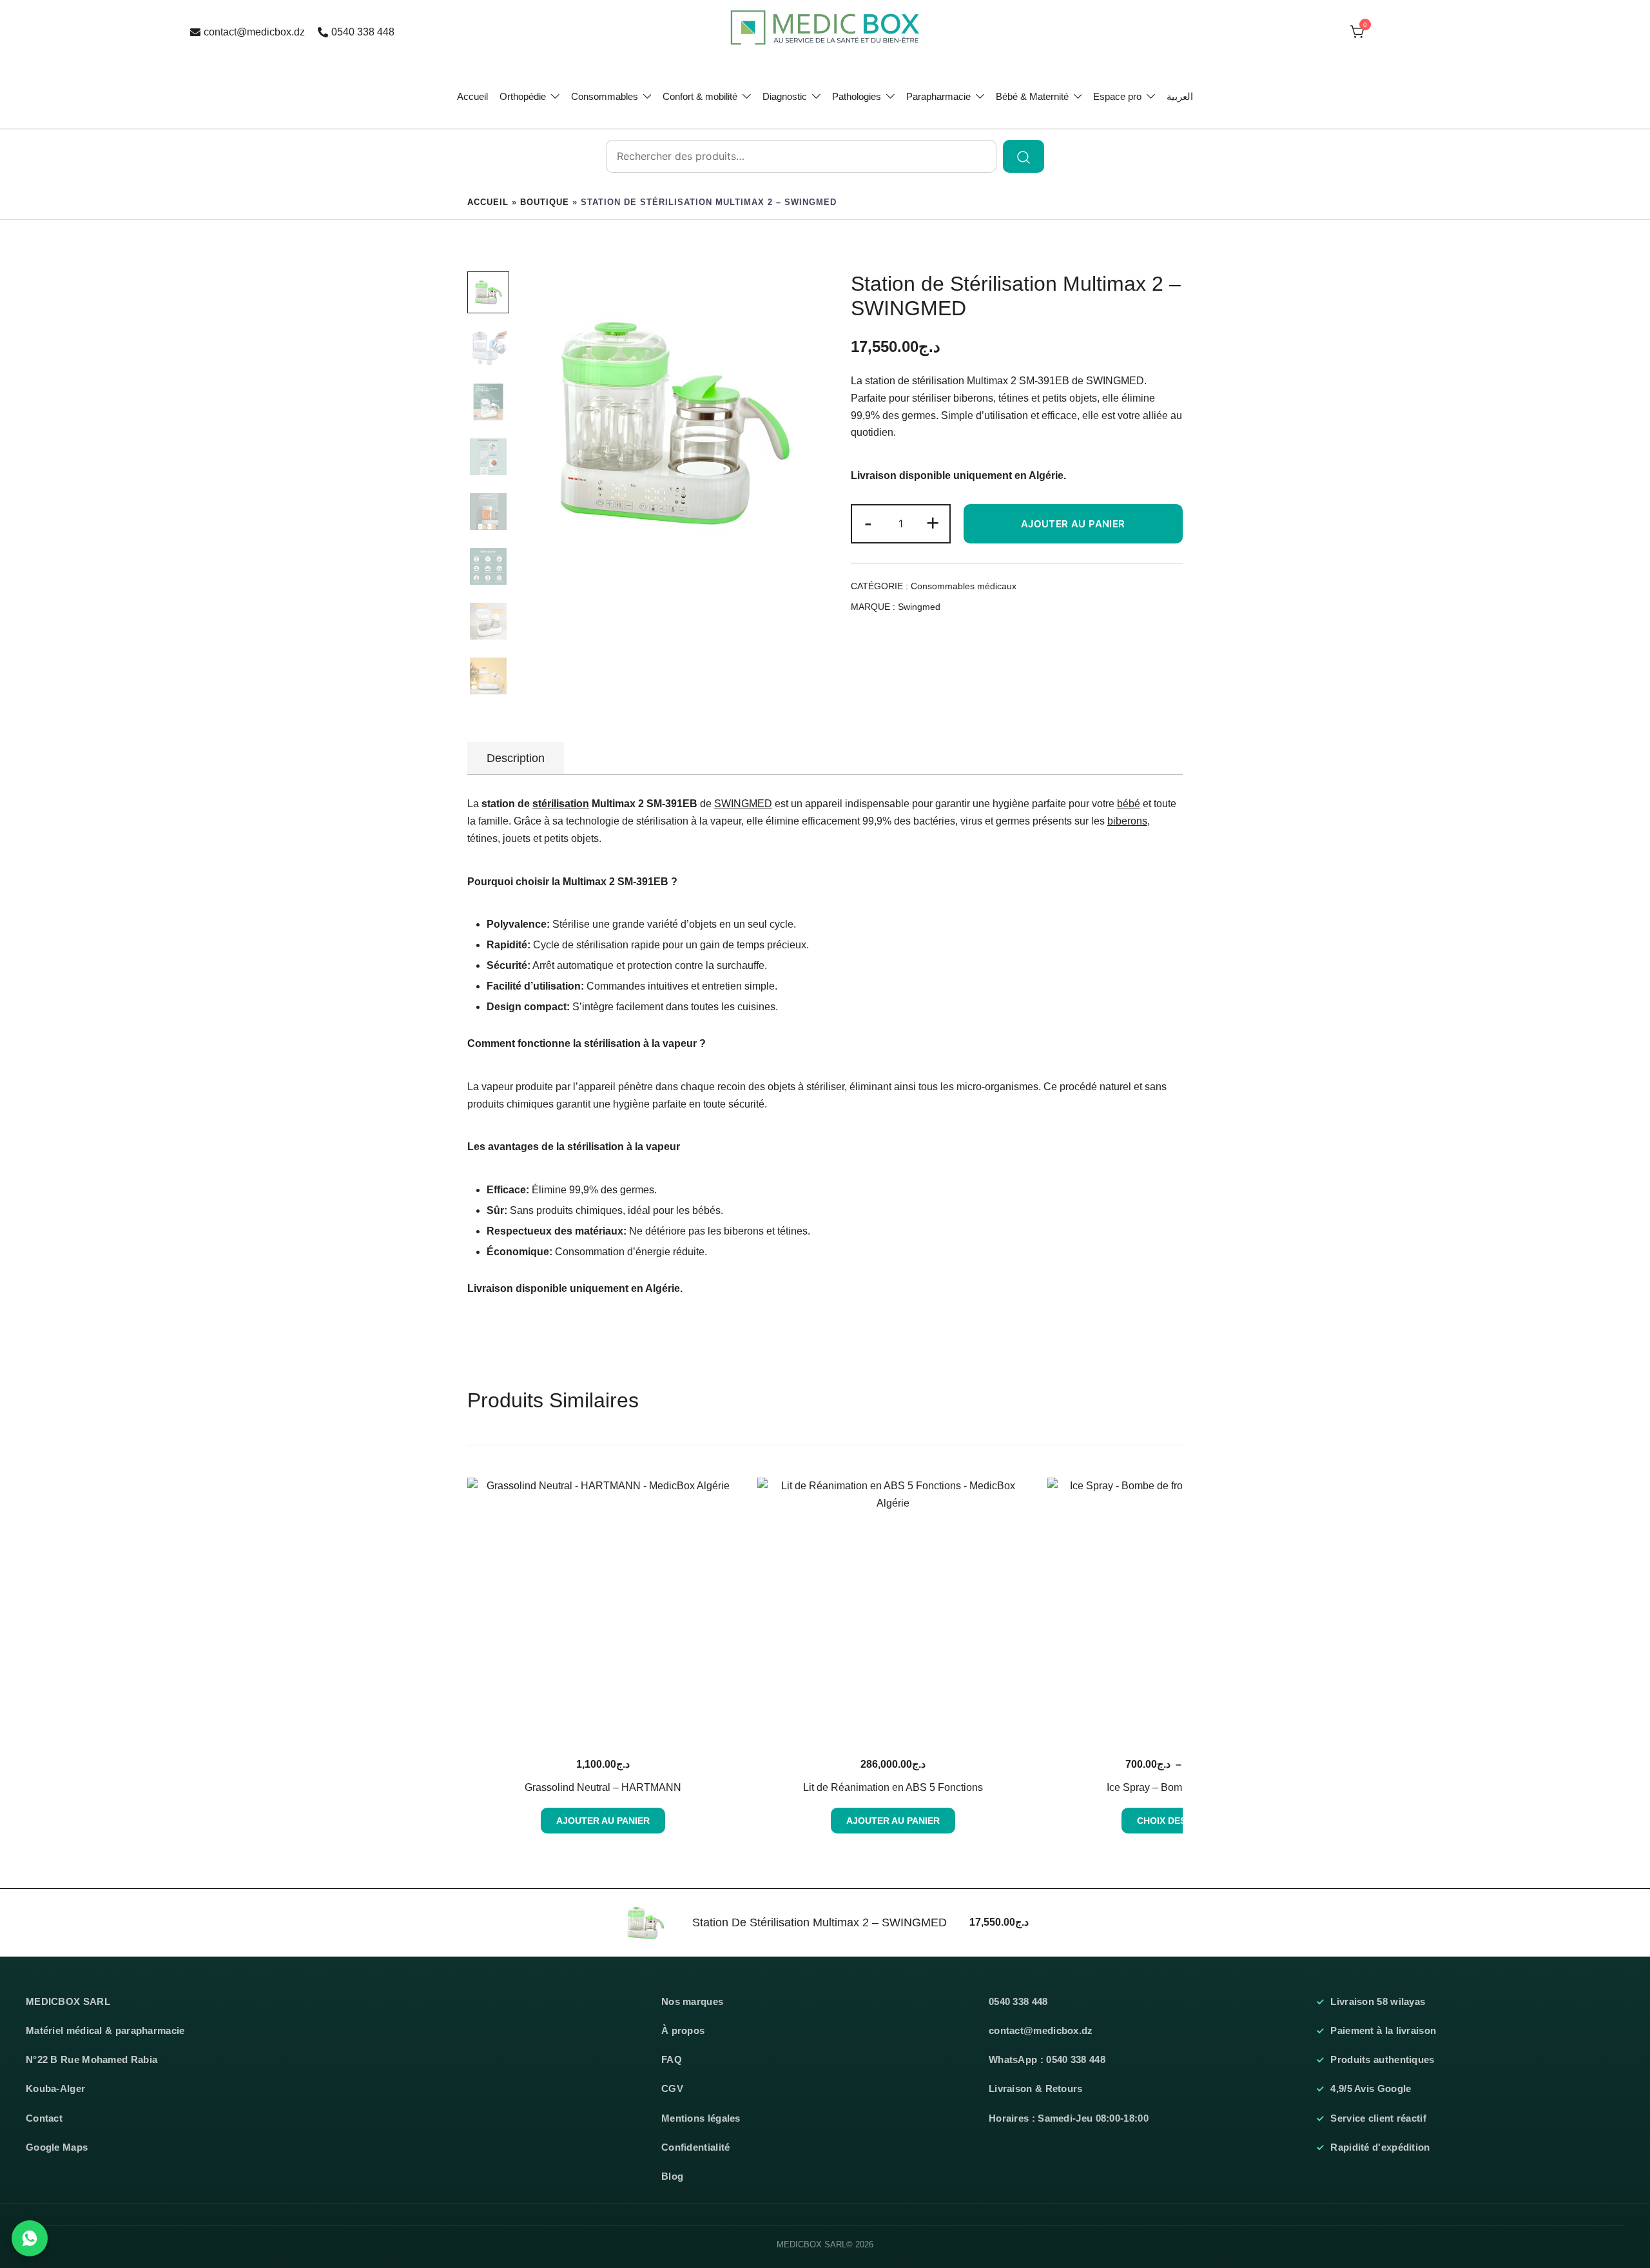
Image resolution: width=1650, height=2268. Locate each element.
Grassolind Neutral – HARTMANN (603, 1787)
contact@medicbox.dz (254, 32)
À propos (683, 2031)
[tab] (516, 758)
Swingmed (919, 607)
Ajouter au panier (1073, 524)
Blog (672, 2176)
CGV (672, 2089)
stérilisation (561, 804)
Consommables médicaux (964, 586)
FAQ (672, 2060)
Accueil (472, 96)
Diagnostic (785, 96)
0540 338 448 (363, 32)
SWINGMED (1115, 381)
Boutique (545, 202)
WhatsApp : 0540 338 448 (1047, 2060)
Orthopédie (523, 96)
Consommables (605, 96)
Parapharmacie (938, 96)
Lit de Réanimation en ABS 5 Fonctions (893, 1787)
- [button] (868, 523)
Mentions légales (701, 2118)
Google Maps (57, 2147)
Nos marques (692, 2002)
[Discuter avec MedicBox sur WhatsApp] (30, 2238)
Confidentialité (696, 2147)
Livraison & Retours (1036, 2089)
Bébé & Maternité (1032, 96)
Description (516, 758)
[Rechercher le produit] (1024, 156)
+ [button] (933, 523)
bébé (1129, 804)
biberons (1127, 821)
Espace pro (1117, 96)
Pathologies (857, 96)
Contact (44, 2118)
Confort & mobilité (700, 96)
